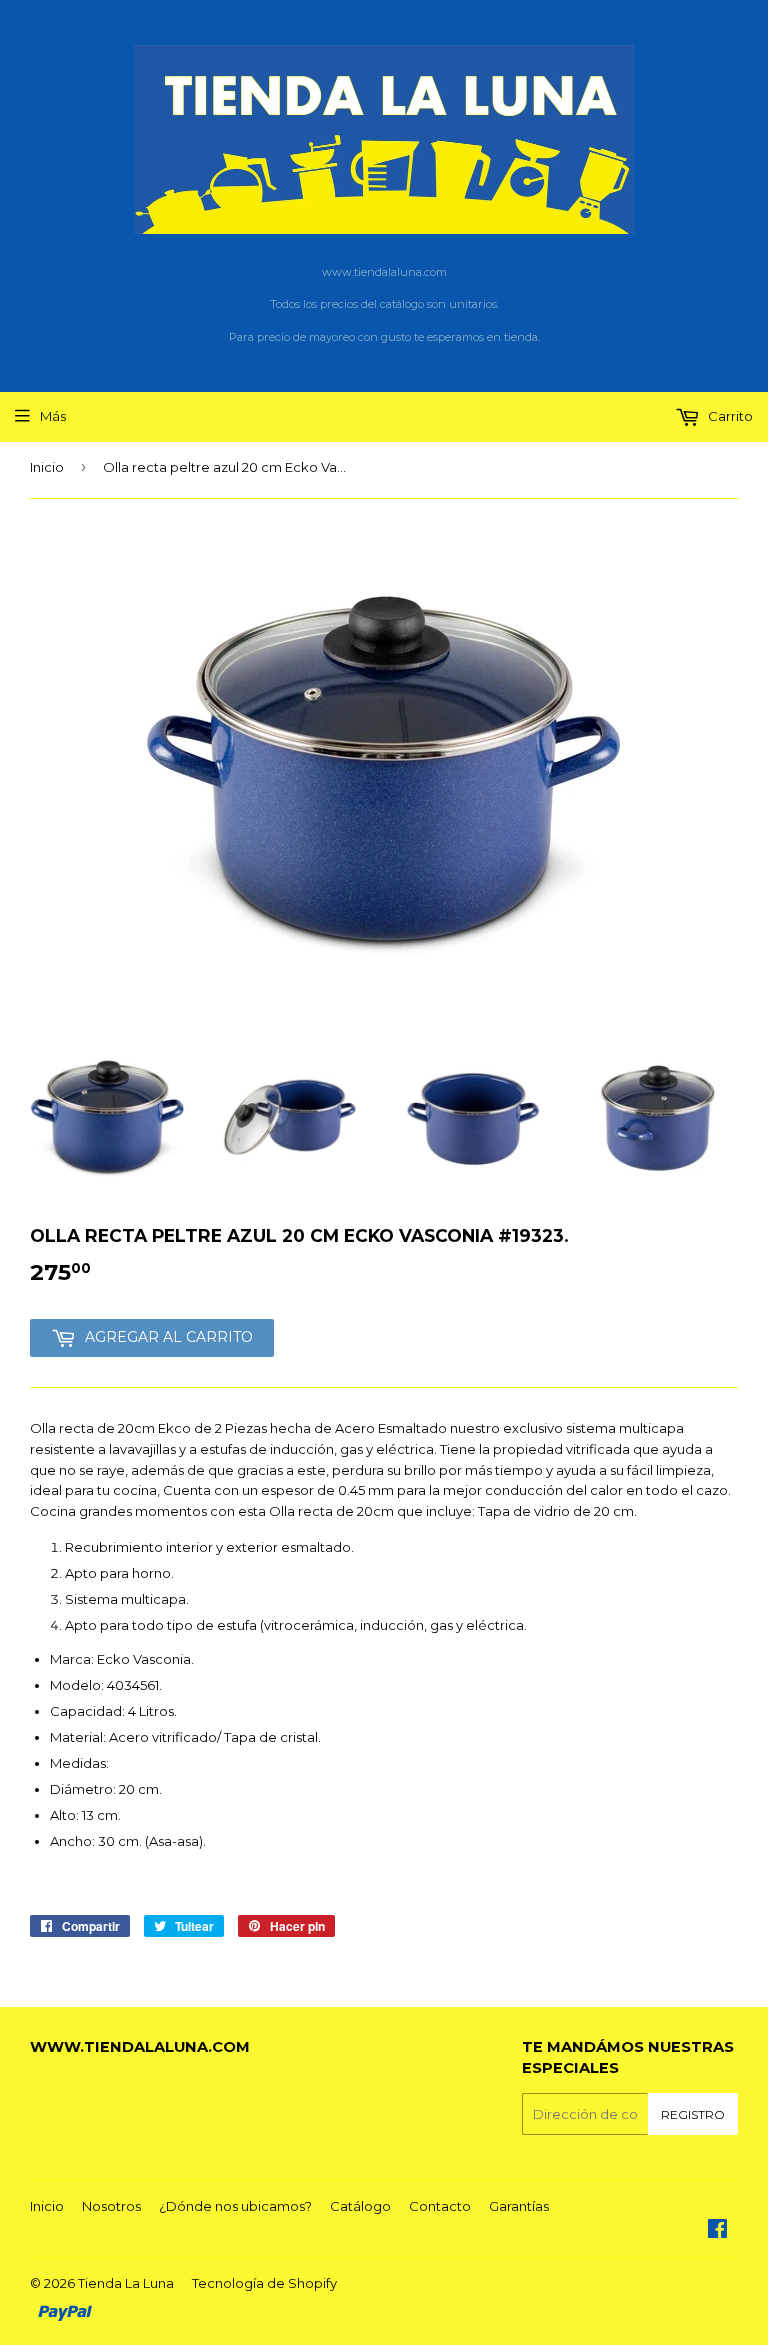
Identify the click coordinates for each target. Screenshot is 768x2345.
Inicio (47, 467)
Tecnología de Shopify (264, 2283)
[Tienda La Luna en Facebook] (717, 2231)
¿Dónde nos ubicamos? (235, 2206)
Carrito (729, 416)
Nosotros (111, 2206)
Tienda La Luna (126, 2283)
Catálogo (360, 2206)
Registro (693, 2114)
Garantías (519, 2206)
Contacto (440, 2206)
